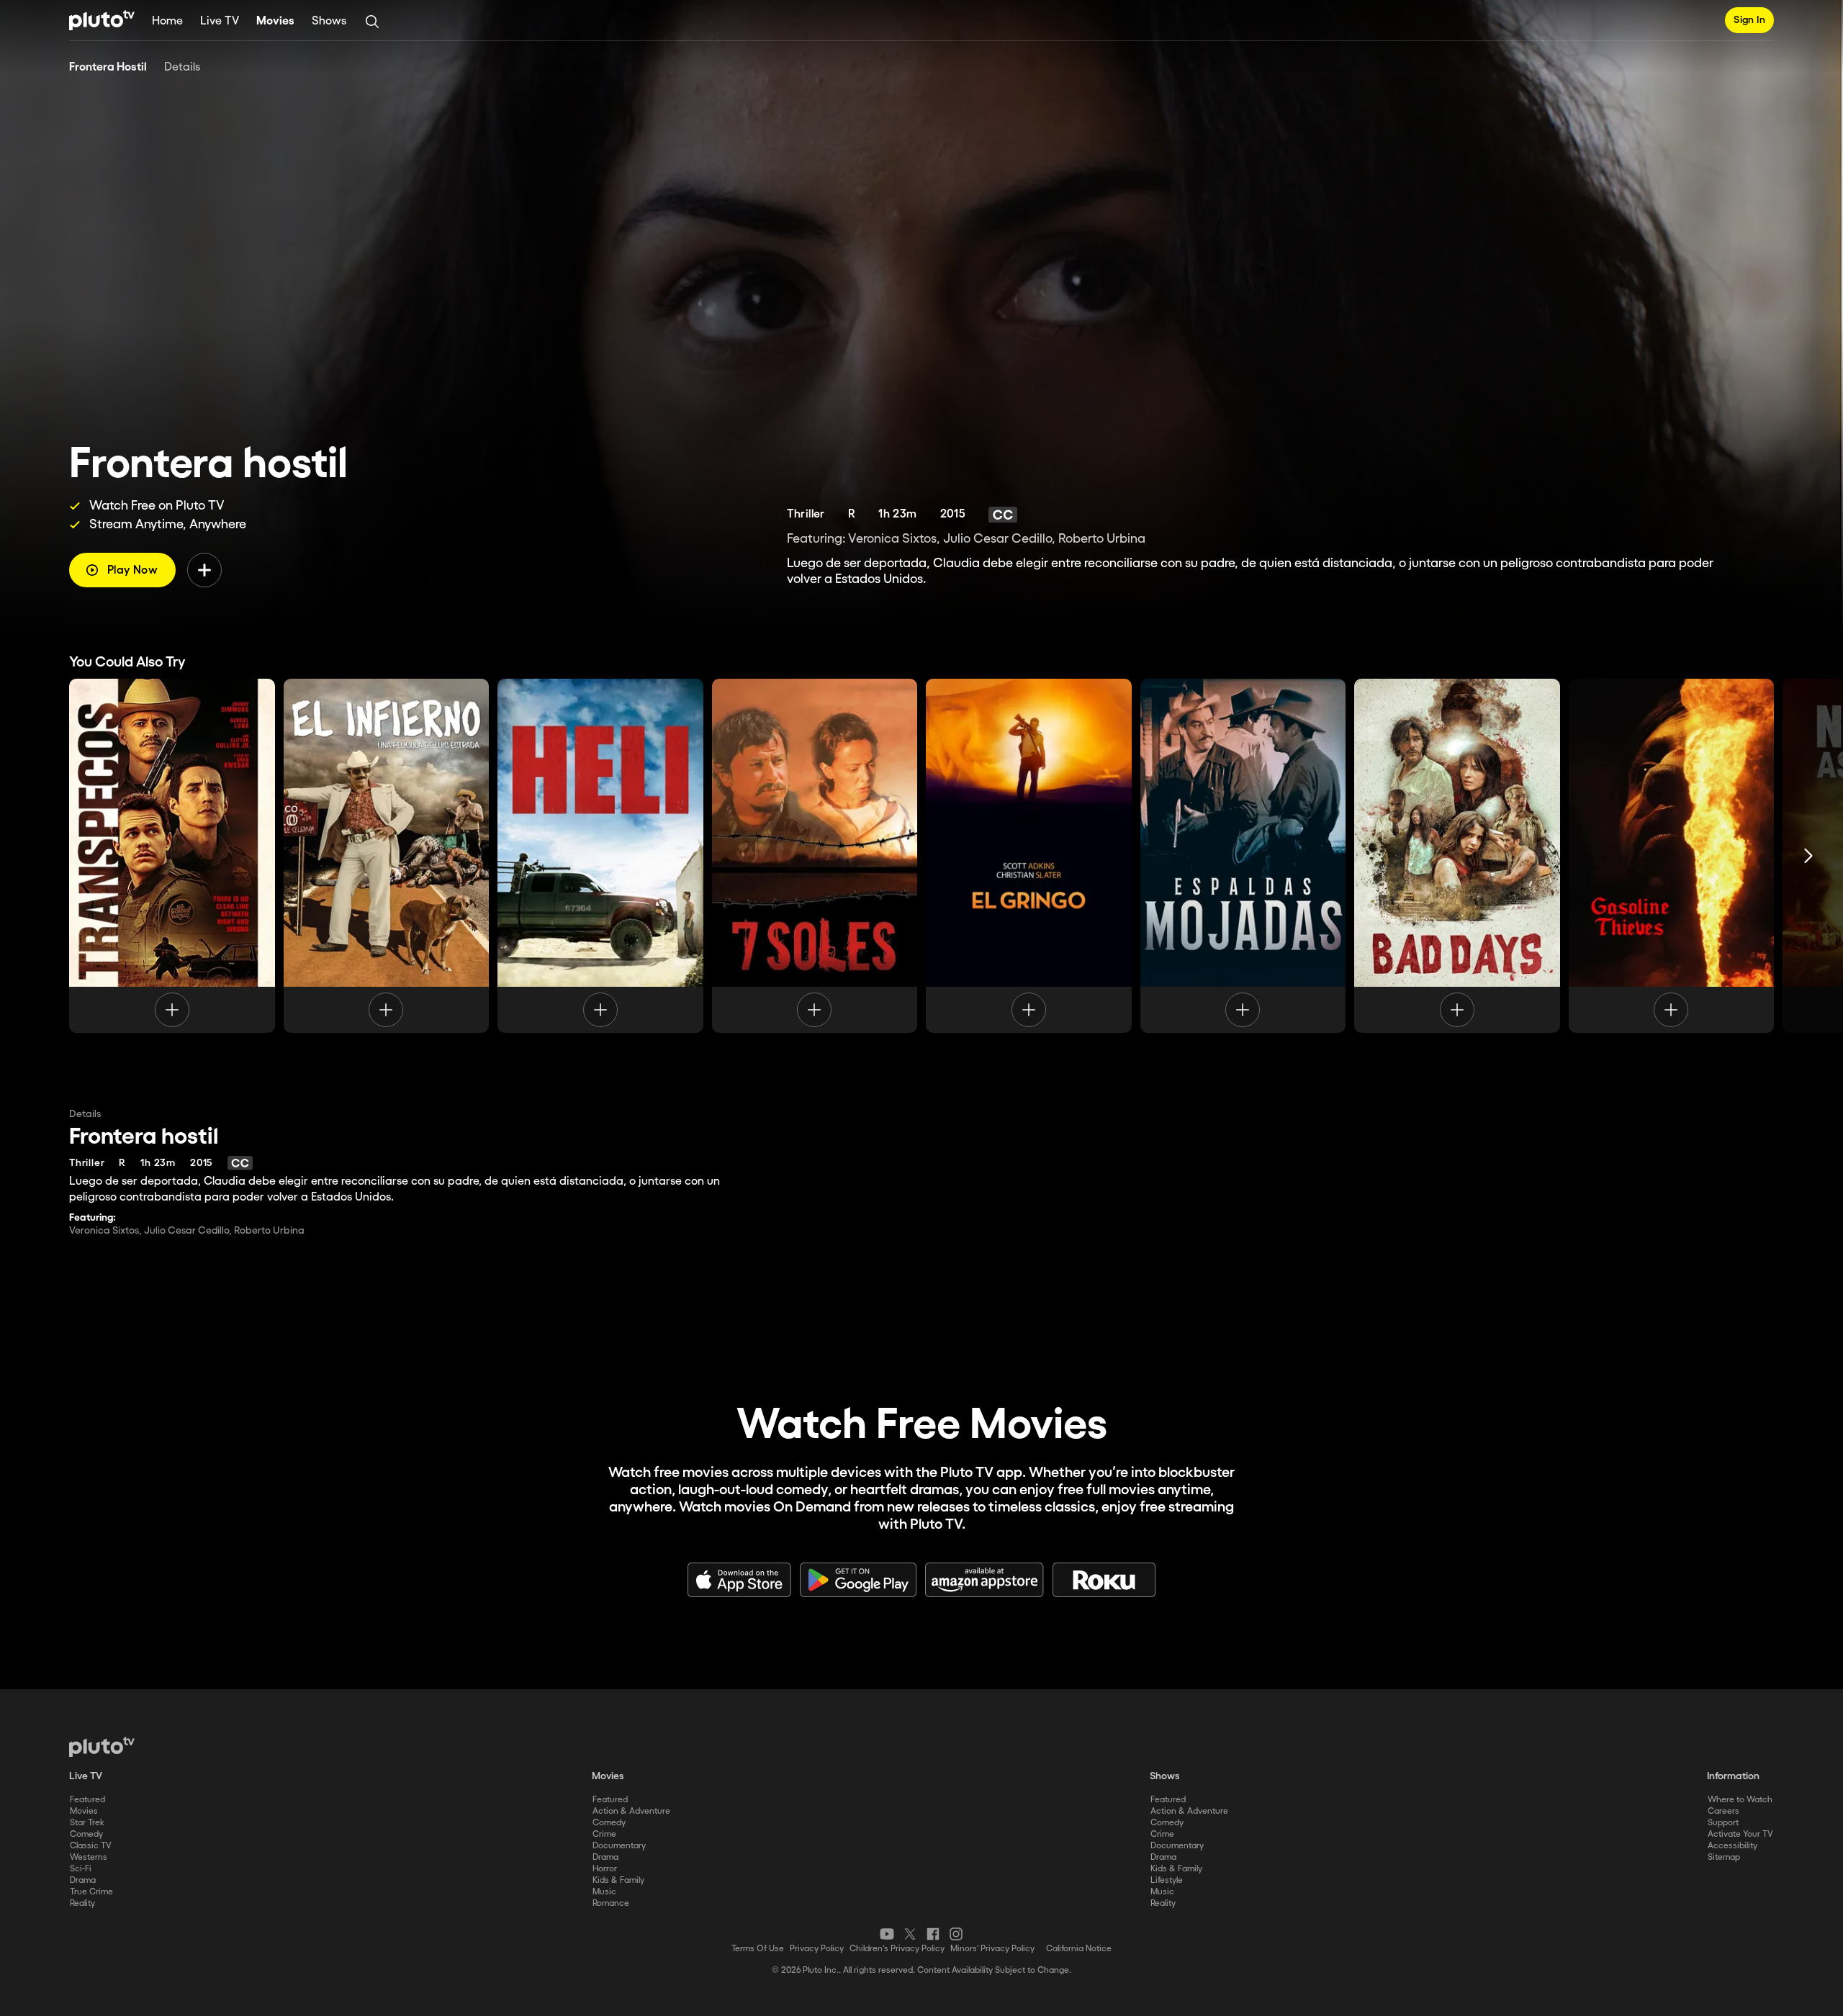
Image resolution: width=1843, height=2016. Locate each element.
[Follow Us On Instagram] (956, 1934)
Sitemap (1724, 1857)
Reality (82, 1903)
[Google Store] (858, 1580)
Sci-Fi (81, 1869)
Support (1723, 1823)
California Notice (1079, 1949)
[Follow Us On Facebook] (933, 1934)
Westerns (89, 1857)
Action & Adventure (631, 1811)
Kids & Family (618, 1880)
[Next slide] (1808, 856)
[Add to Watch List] (204, 570)
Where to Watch (1740, 1800)
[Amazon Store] (984, 1580)
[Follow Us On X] (910, 1934)
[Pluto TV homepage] (102, 1747)
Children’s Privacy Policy (897, 1949)
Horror (605, 1869)
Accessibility (1732, 1846)
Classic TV (91, 1846)
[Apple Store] (739, 1580)
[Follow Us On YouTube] (887, 1934)
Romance (611, 1903)
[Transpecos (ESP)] (172, 856)
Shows (329, 21)
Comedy (86, 1834)
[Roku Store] (1104, 1580)
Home (167, 21)
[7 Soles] (815, 856)
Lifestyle (1167, 1880)
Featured (87, 1800)
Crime (604, 1834)
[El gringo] (1029, 856)
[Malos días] (1457, 856)
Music (604, 1892)
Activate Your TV (1740, 1834)
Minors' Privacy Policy (992, 1949)
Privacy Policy (817, 1949)
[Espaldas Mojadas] (1243, 856)
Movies (275, 21)
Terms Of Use (758, 1949)
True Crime (91, 1892)
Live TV (220, 21)
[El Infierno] (387, 856)
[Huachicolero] (1672, 856)
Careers (1723, 1811)
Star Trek (87, 1823)
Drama (83, 1880)
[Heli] (600, 856)
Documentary (619, 1846)
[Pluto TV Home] (102, 20)
